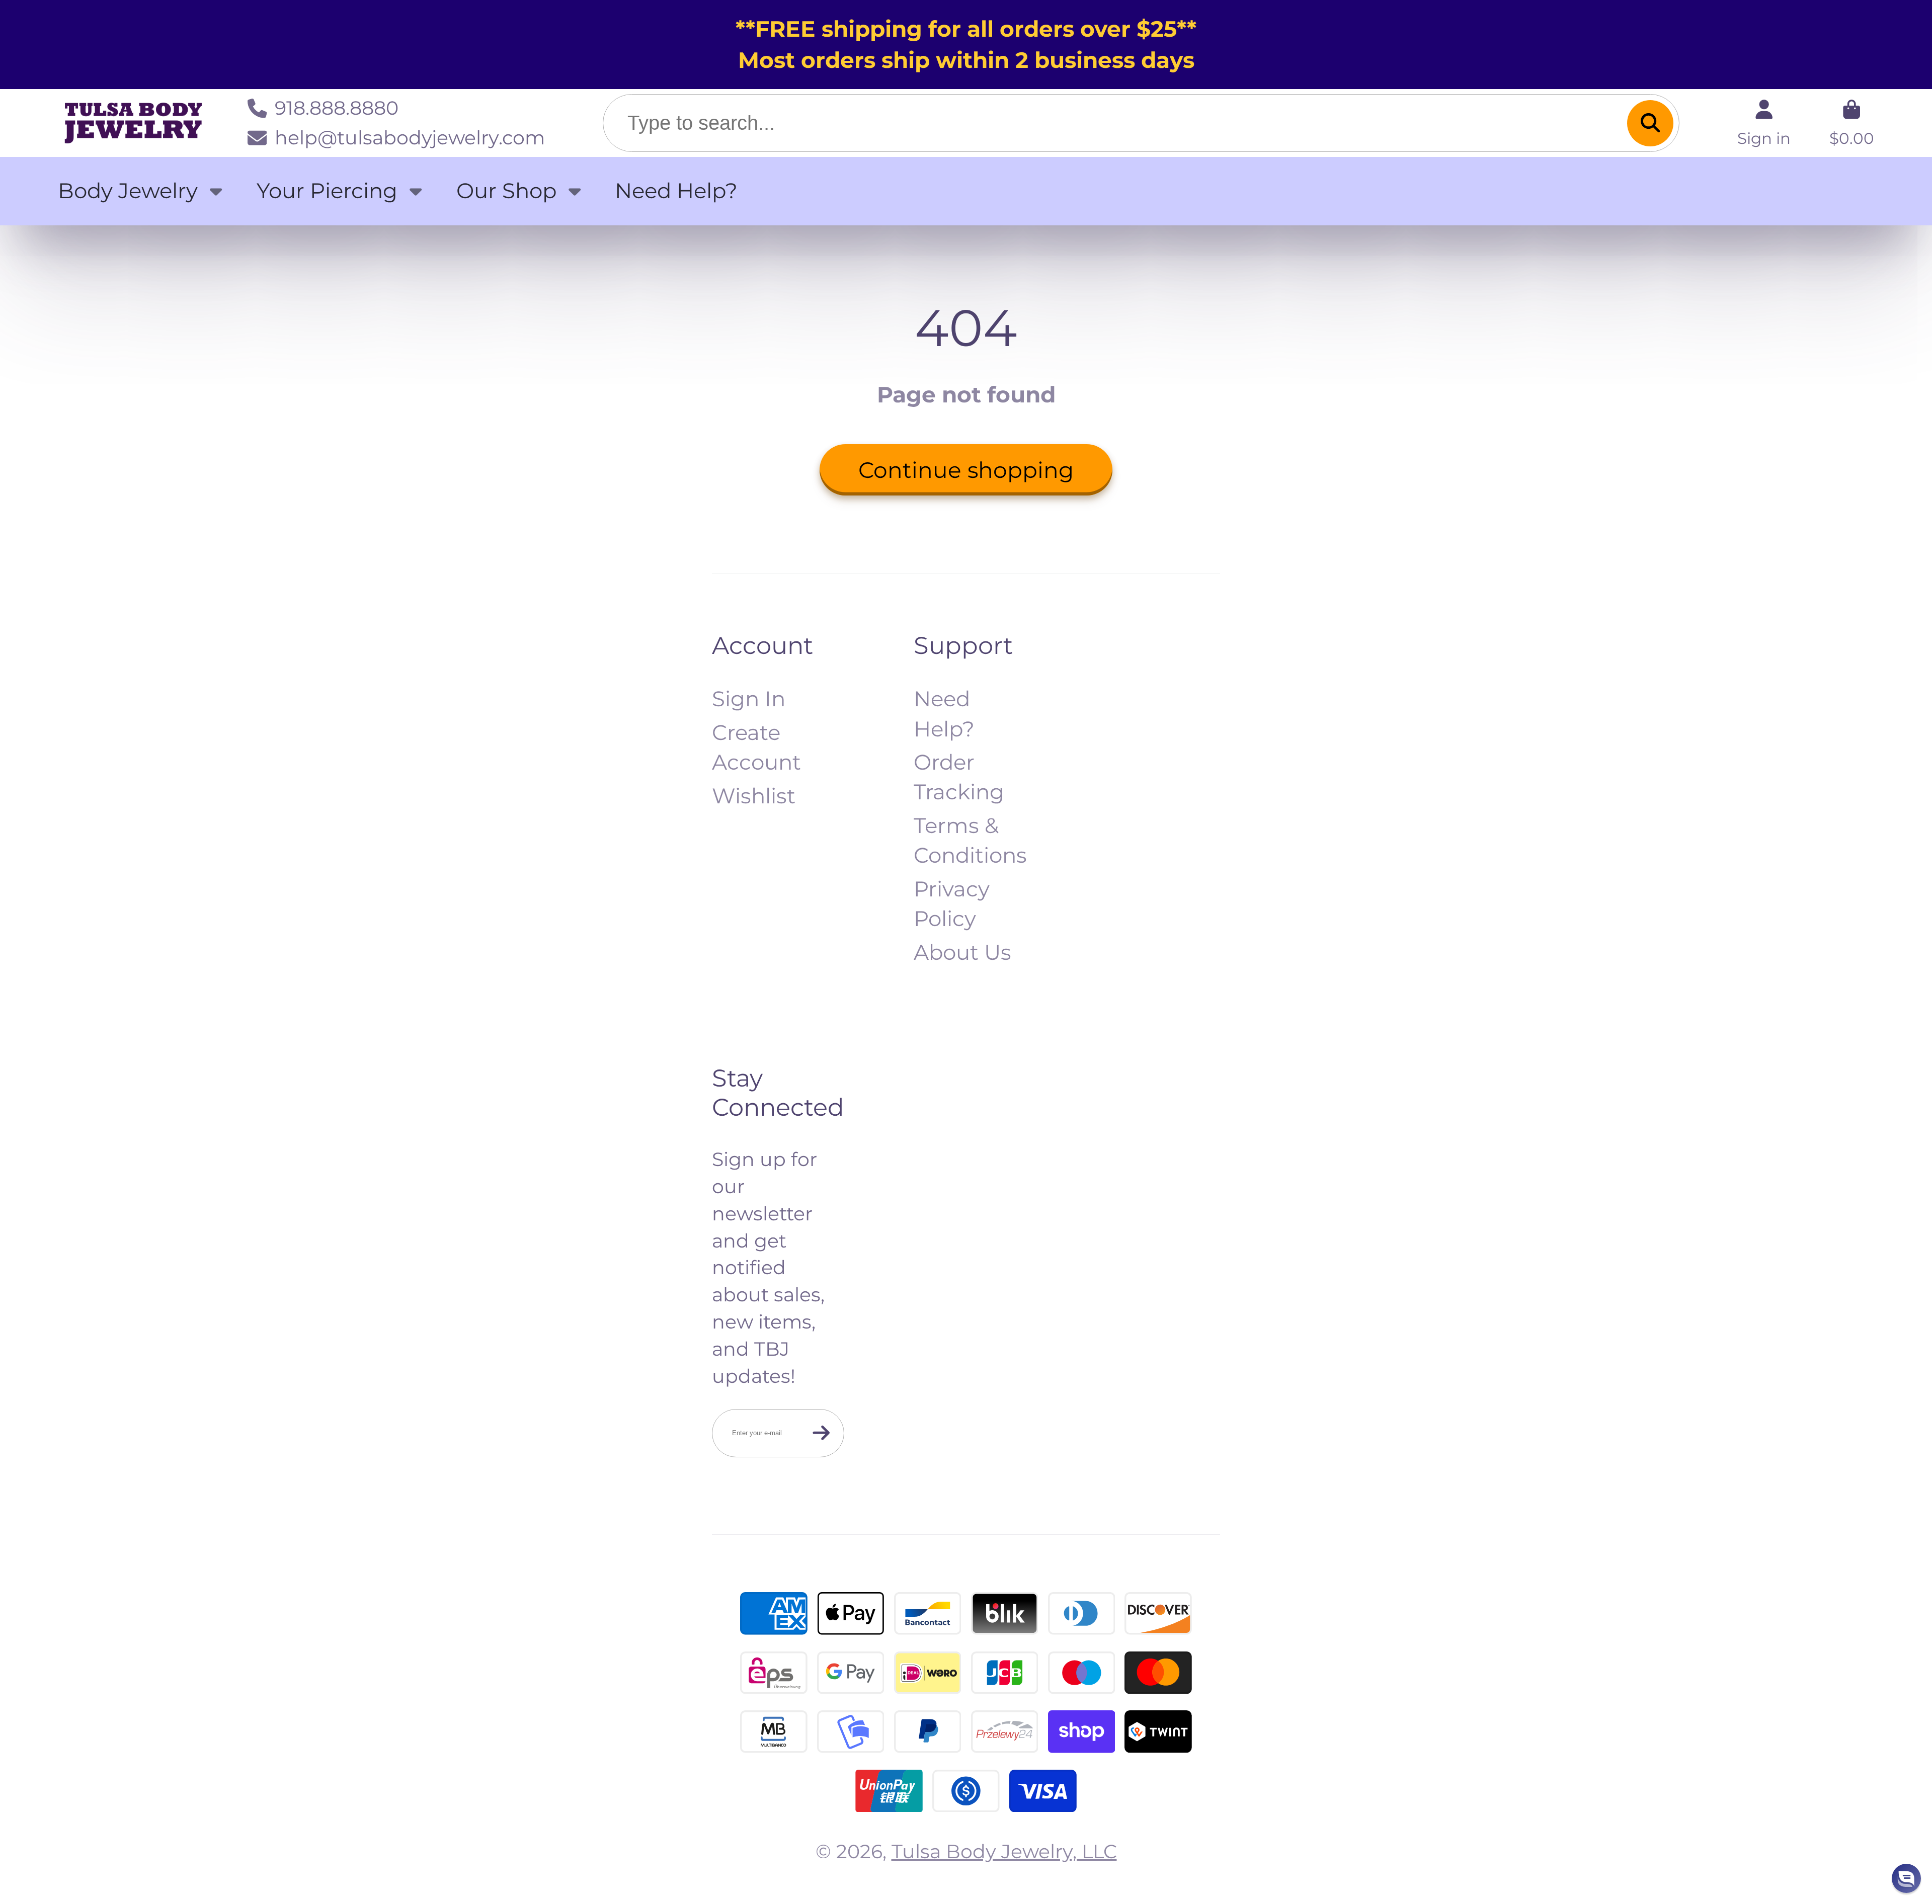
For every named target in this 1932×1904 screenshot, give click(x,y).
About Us (962, 952)
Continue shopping (966, 470)
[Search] (1650, 123)
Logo (133, 123)
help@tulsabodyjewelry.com (410, 138)
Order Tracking (959, 777)
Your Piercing (327, 191)
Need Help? (676, 191)
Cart (1852, 123)
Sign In (749, 699)
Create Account (756, 747)
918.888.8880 (337, 108)
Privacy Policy (952, 904)
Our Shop (506, 191)
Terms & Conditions (970, 840)
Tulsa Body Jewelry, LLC (1004, 1851)
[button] (1906, 1878)
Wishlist (754, 796)
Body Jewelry (128, 191)
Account (1764, 123)
